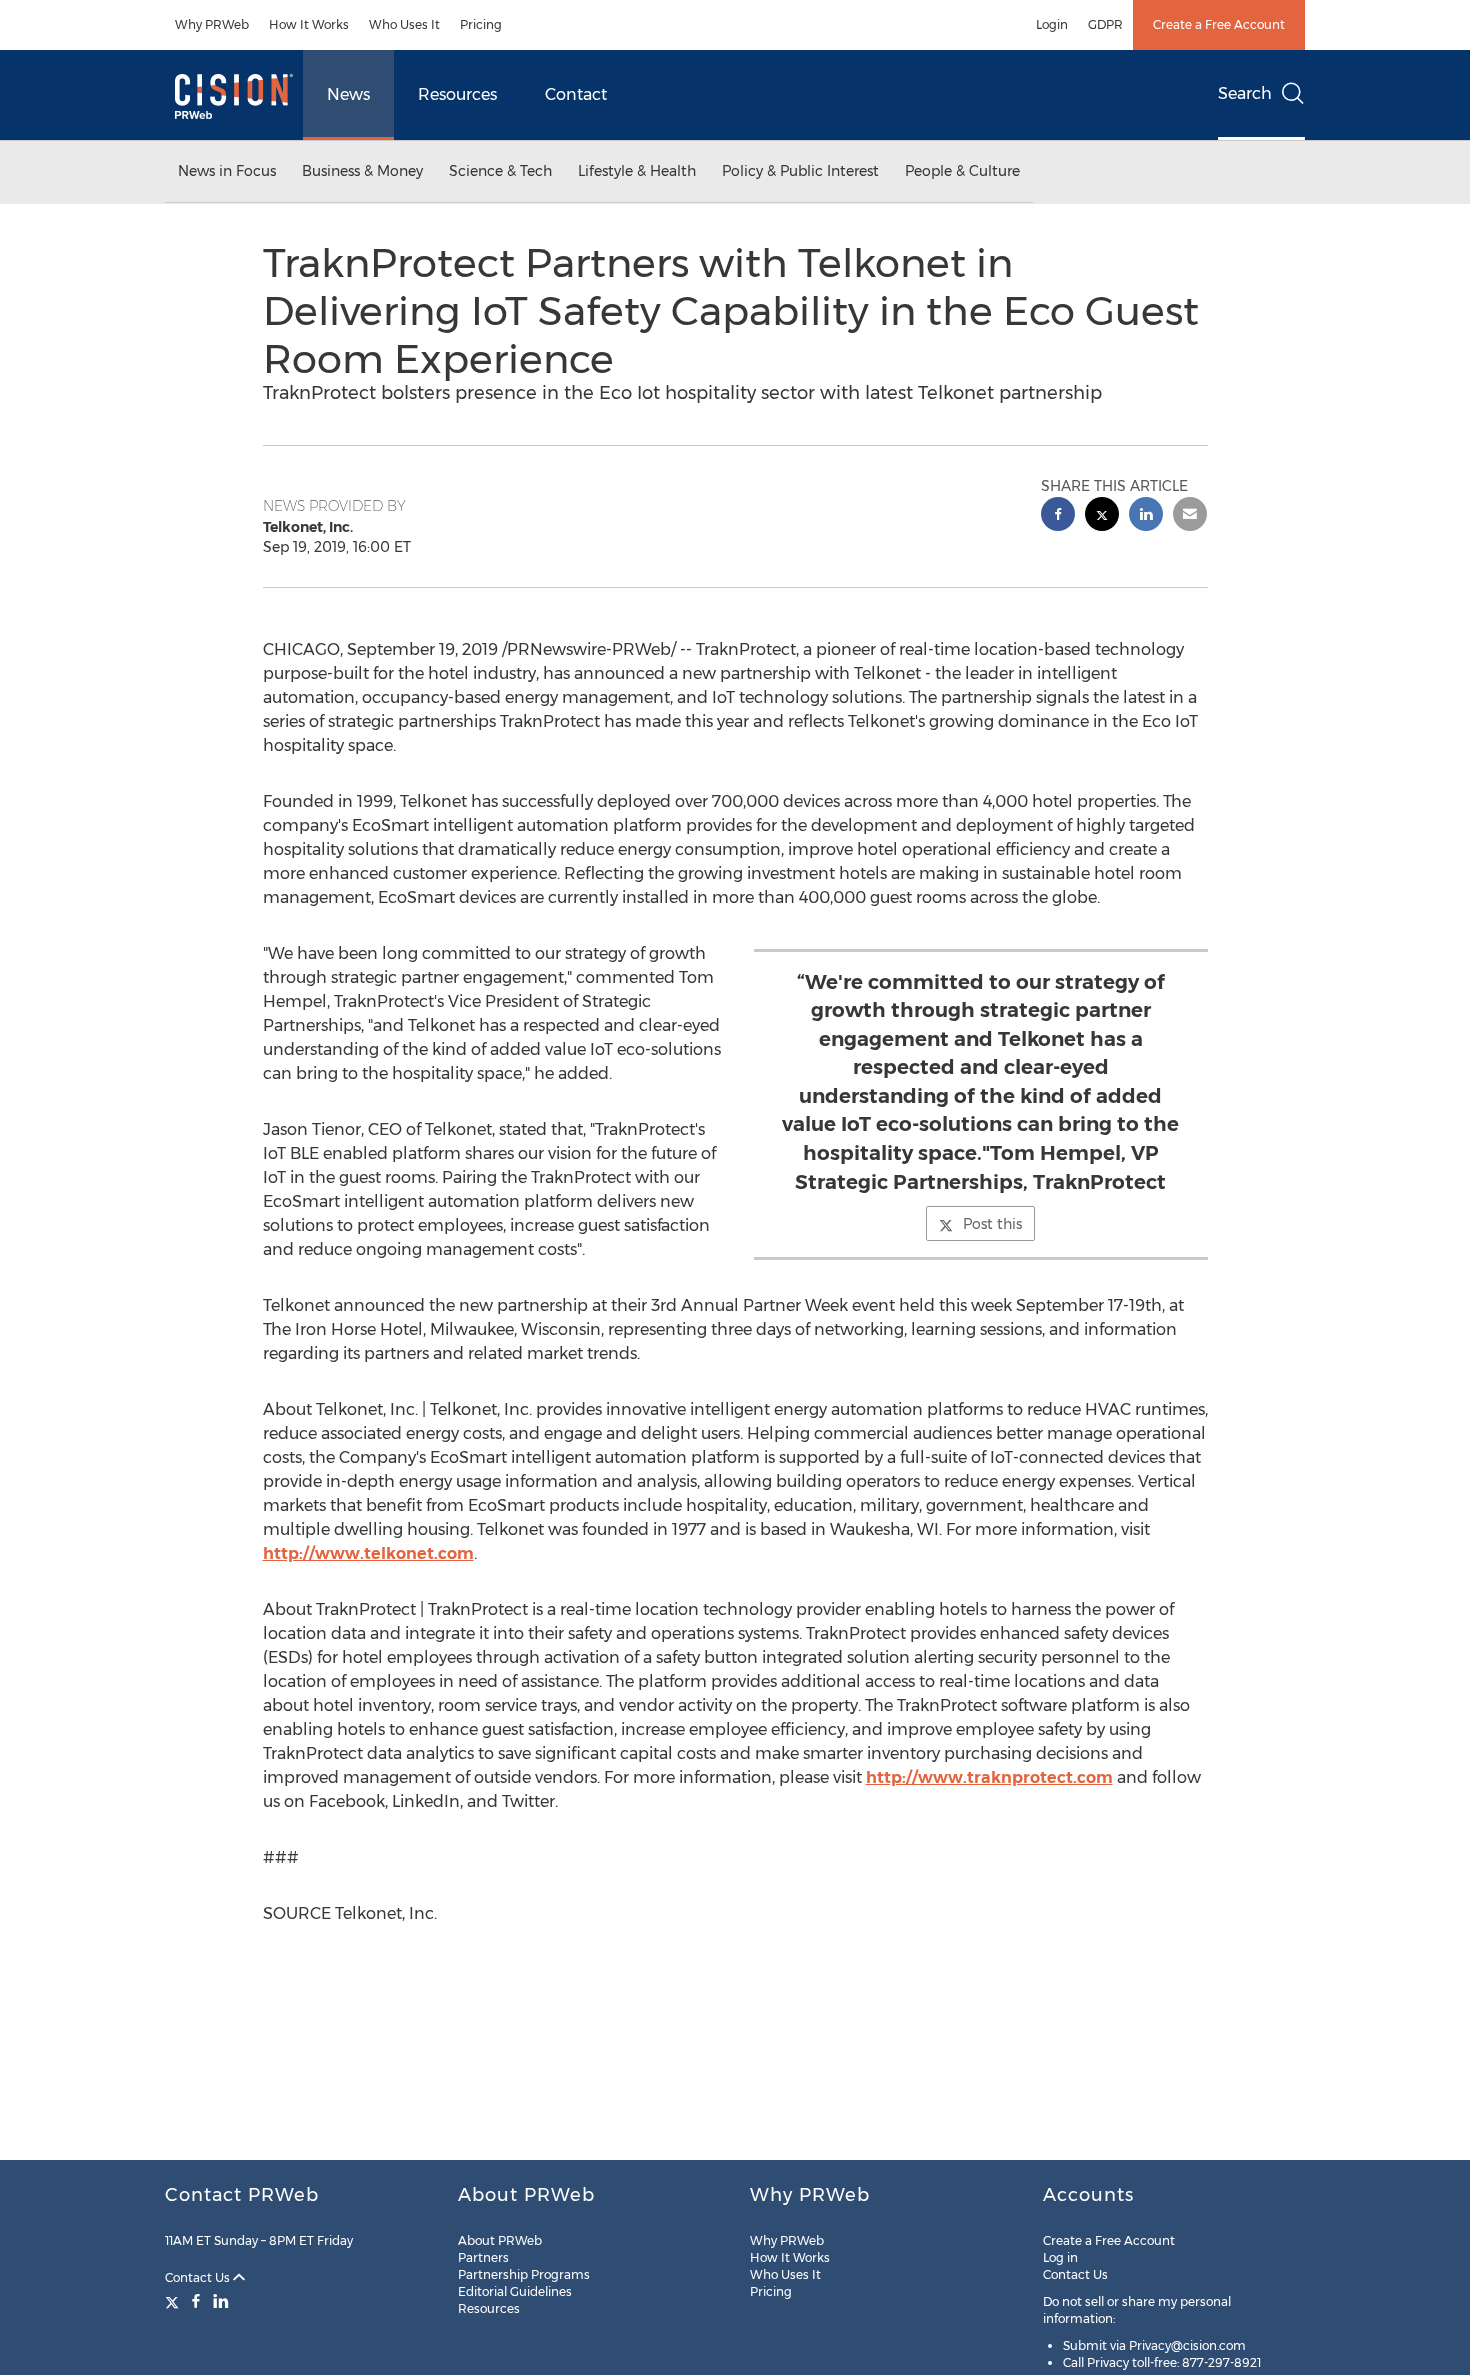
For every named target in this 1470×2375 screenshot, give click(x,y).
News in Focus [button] (227, 171)
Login (1052, 24)
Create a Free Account (1219, 24)
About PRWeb (500, 2240)
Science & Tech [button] (500, 171)
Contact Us (199, 2277)
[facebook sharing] (1058, 516)
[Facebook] (196, 2301)
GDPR (1105, 24)
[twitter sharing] (1102, 516)
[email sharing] (1190, 516)
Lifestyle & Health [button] (637, 171)
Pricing (481, 24)
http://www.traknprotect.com (989, 1777)
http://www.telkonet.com (368, 1553)
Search (1245, 93)
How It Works (309, 24)
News (348, 94)
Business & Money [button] (362, 171)
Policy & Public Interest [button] (800, 171)
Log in (1060, 2257)
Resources (457, 94)
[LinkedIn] (221, 2301)
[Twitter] (174, 2301)
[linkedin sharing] (1146, 516)
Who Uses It (404, 24)
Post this (992, 1224)
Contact (576, 94)
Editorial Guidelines (515, 2291)
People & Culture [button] (962, 171)
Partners (483, 2257)
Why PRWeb (212, 24)
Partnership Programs (524, 2274)
